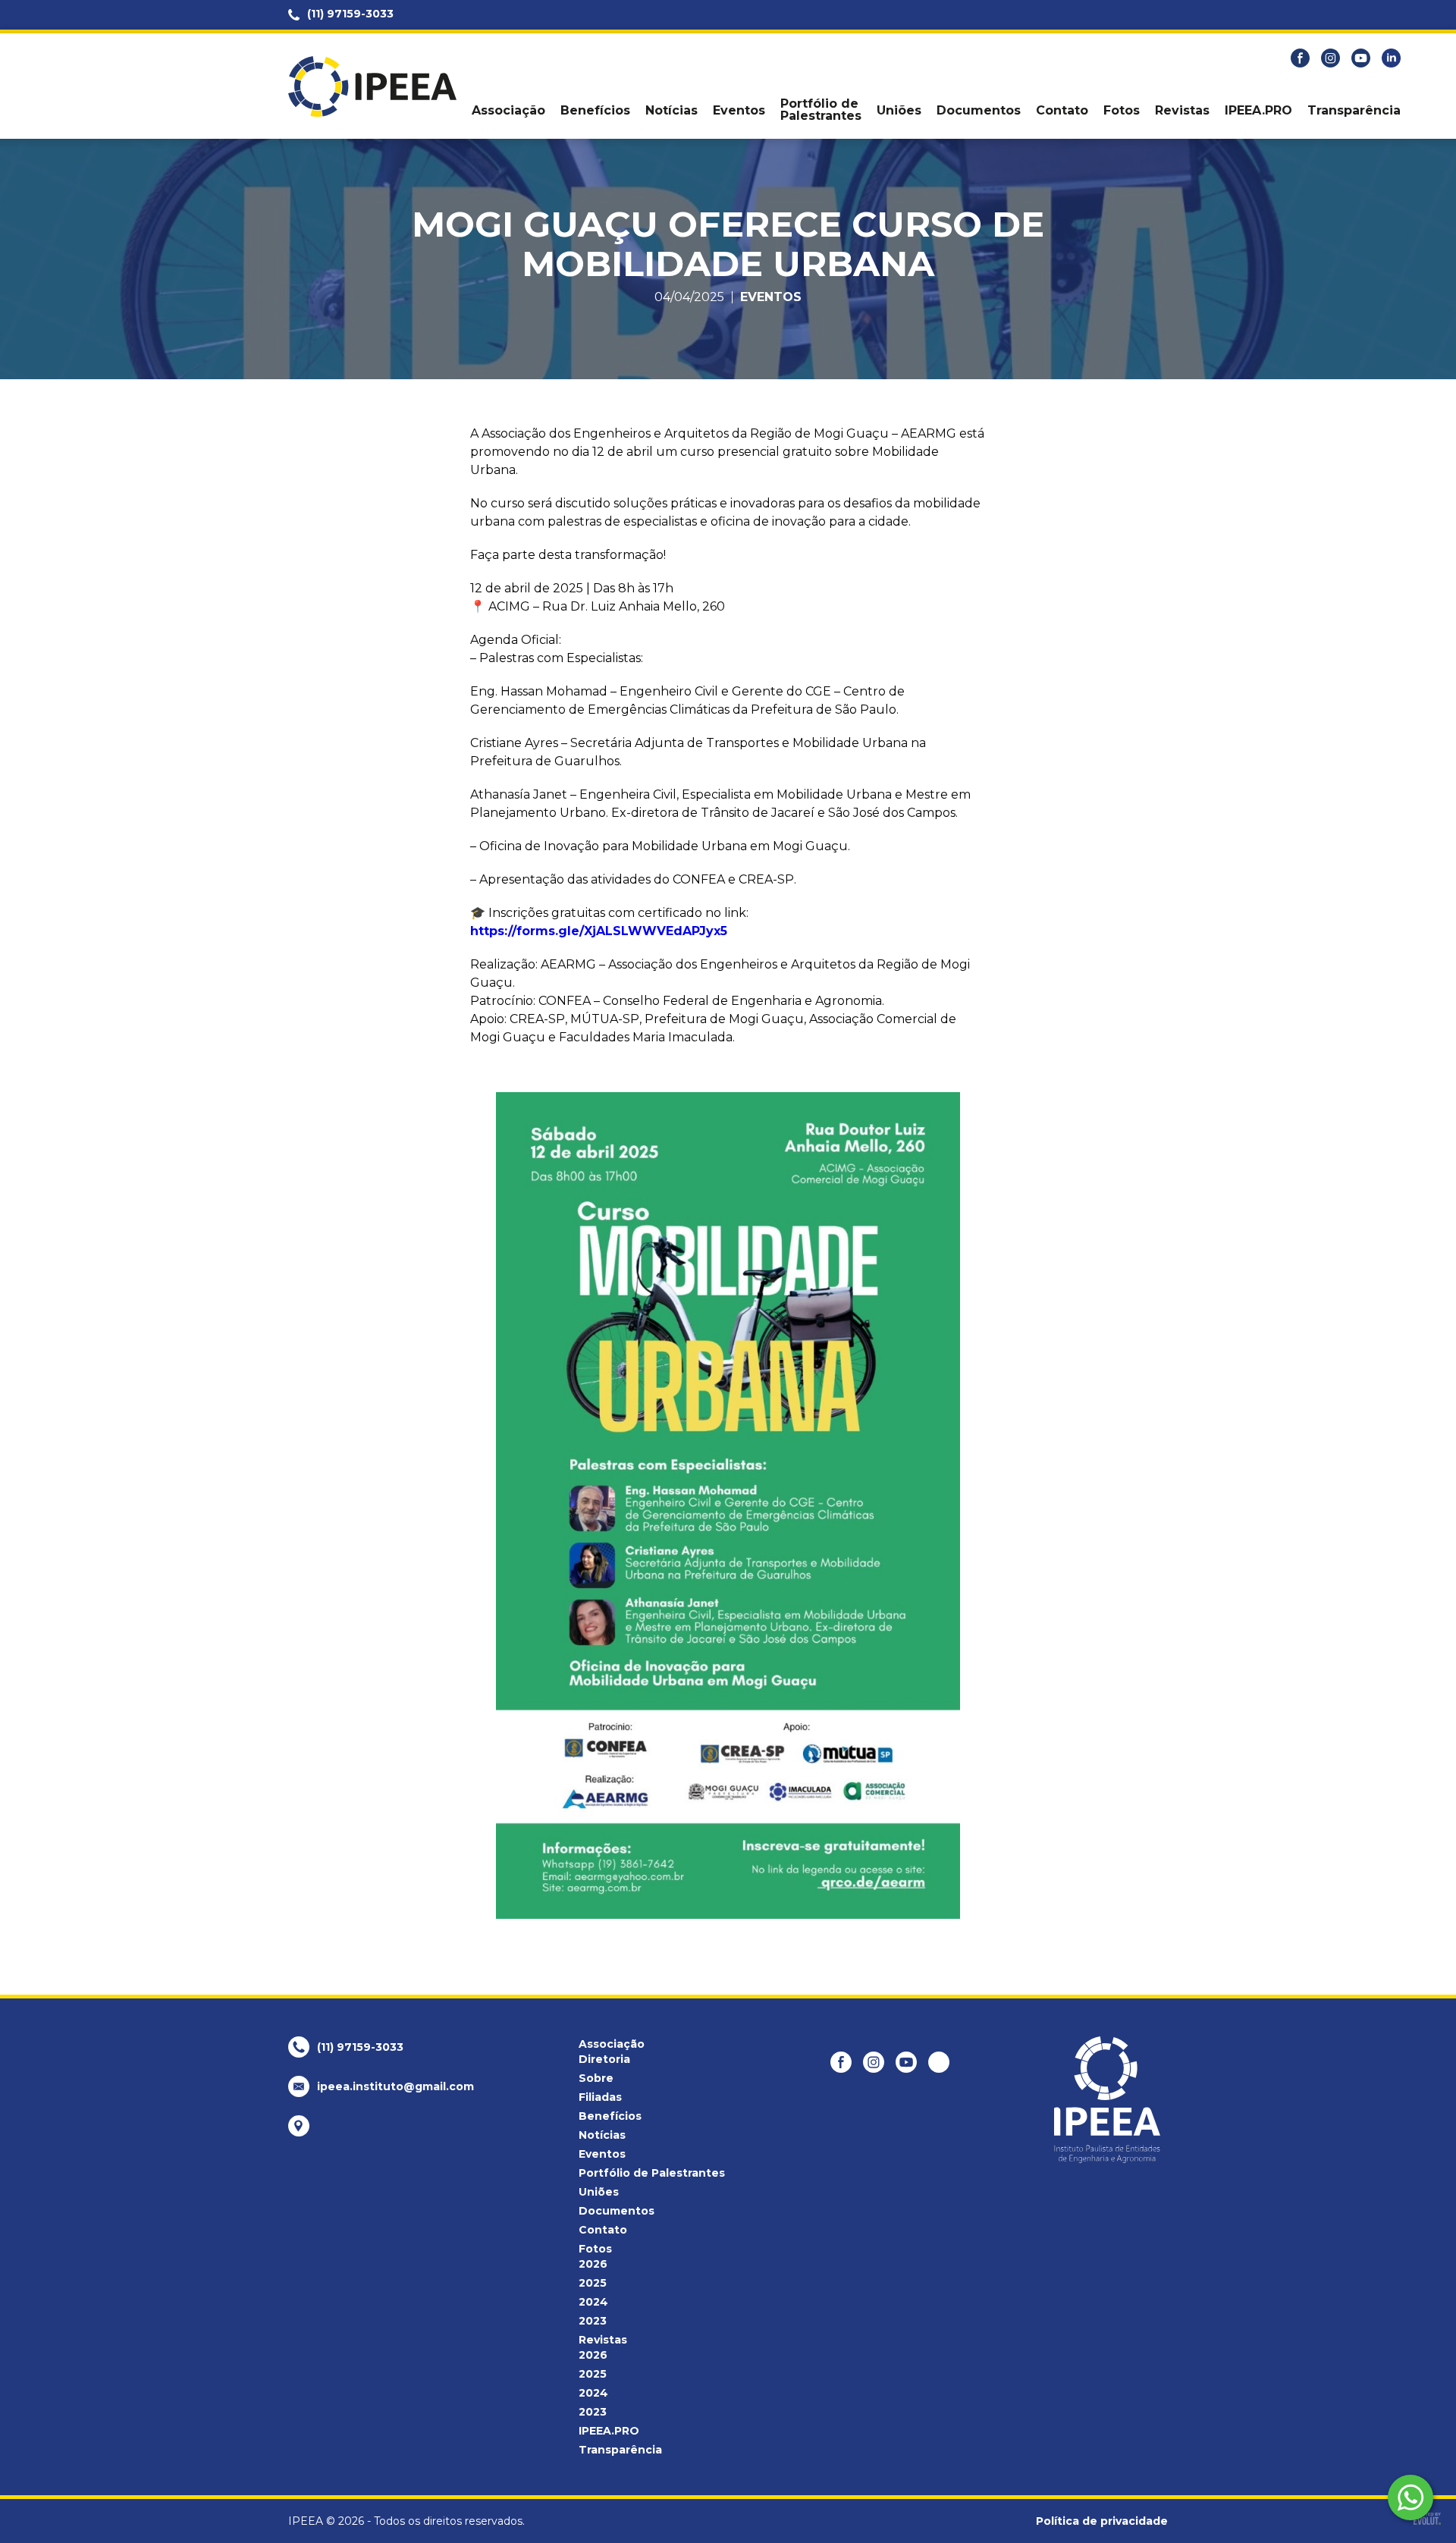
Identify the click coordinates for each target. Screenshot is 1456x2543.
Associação (508, 111)
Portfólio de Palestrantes (821, 110)
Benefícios (595, 111)
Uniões (899, 111)
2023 (593, 2321)
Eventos (739, 111)
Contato (1062, 111)
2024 (593, 2302)
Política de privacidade (1102, 2521)
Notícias (672, 111)
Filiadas (600, 2097)
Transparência (1354, 111)
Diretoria (604, 2059)
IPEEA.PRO (1258, 111)
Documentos (979, 111)
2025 (593, 2283)
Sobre (596, 2078)
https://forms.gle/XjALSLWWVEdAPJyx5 (599, 931)
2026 (593, 2264)
